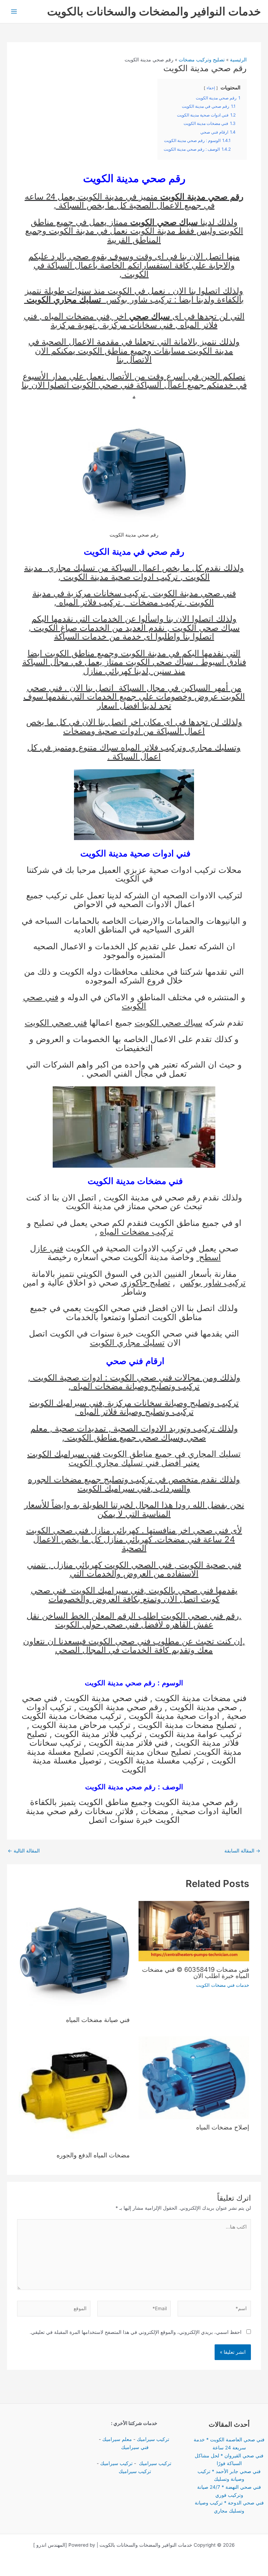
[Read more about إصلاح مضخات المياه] (194, 2077)
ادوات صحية (119, 731)
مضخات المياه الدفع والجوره (93, 2155)
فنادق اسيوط (223, 662)
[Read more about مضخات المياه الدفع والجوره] (74, 2091)
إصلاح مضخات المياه (223, 2127)
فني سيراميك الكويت (66, 1403)
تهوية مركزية (73, 325)
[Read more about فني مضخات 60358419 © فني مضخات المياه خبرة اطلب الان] (194, 1931)
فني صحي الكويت (103, 385)
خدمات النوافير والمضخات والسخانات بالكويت (154, 11)
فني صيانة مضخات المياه (97, 2020)
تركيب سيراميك (153, 2439)
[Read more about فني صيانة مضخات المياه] (74, 1956)
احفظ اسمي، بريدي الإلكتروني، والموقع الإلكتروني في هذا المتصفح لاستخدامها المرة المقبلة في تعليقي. (136, 2332)
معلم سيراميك (117, 2439)
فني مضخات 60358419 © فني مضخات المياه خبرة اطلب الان (196, 1972)
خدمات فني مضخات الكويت (223, 1985)
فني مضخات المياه (77, 316)
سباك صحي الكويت (206, 628)
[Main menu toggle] (14, 12)
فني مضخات (179, 1539)
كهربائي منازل (107, 671)
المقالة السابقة (242, 1851)
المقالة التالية (24, 1851)
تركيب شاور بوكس (139, 299)
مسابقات (170, 351)
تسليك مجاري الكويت (127, 1343)
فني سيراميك (134, 2447)
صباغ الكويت (55, 628)
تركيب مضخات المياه (137, 1232)
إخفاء (211, 88)
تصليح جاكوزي (146, 1283)
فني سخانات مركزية (137, 325)
